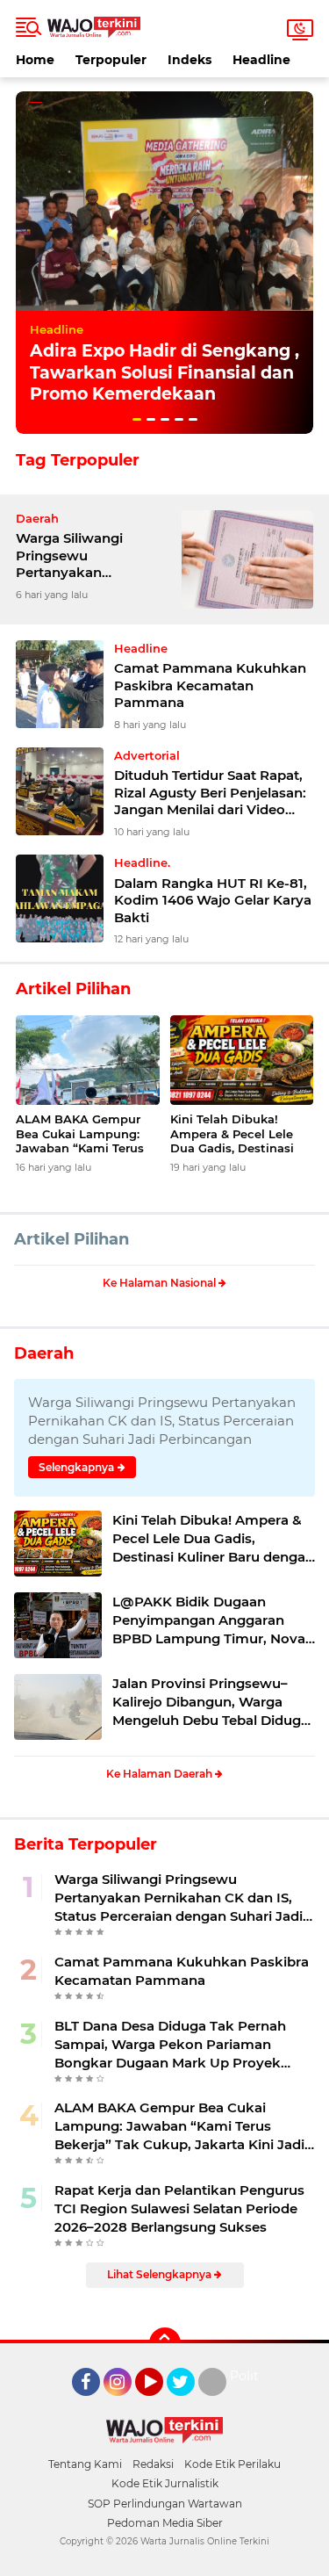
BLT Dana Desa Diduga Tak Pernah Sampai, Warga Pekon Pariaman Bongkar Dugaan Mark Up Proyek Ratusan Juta (170, 2045)
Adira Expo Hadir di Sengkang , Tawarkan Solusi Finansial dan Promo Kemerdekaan (164, 372)
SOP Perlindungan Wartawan (165, 2504)
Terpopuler (111, 60)
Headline (261, 60)
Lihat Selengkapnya (161, 2274)
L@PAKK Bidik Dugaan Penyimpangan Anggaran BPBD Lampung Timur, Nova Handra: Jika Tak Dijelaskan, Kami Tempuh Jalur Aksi (209, 1620)
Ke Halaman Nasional (161, 1283)
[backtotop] (165, 2343)
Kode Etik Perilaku (232, 2464)
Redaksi (153, 2464)
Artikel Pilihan (72, 1239)
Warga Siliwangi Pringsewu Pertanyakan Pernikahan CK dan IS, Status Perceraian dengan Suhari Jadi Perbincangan (90, 556)
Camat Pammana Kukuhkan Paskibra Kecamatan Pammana (210, 685)
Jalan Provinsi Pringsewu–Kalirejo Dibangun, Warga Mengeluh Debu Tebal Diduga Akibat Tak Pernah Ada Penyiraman (211, 1702)
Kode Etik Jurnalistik (165, 2483)
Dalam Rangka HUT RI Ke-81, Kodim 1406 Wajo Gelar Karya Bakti (213, 900)
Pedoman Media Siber (165, 2523)
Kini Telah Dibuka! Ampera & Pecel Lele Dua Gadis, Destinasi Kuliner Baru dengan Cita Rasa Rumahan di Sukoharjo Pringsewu (237, 1134)
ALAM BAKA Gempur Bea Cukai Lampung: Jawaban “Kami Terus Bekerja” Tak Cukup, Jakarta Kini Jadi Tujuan (87, 1134)
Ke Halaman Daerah (161, 1774)
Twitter (189, 2404)
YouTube (161, 2404)
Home (35, 60)
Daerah (44, 1353)
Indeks (190, 60)
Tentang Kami (85, 2464)
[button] (137, 419)
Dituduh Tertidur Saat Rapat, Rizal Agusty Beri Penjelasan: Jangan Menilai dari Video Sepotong (210, 793)
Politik (250, 2376)
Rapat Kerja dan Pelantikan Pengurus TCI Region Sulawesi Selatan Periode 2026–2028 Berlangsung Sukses (179, 2208)
